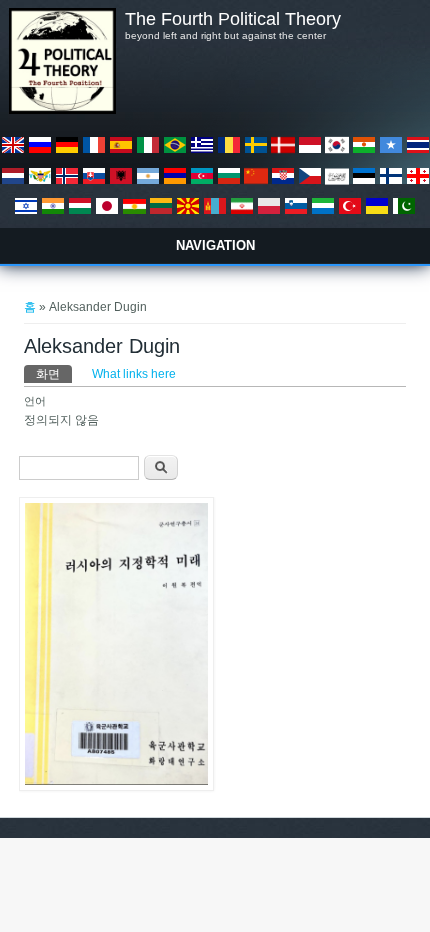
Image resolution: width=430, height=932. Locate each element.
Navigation (215, 245)
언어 (35, 401)
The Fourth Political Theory (233, 19)
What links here (134, 374)
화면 (54, 374)
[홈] (62, 110)
